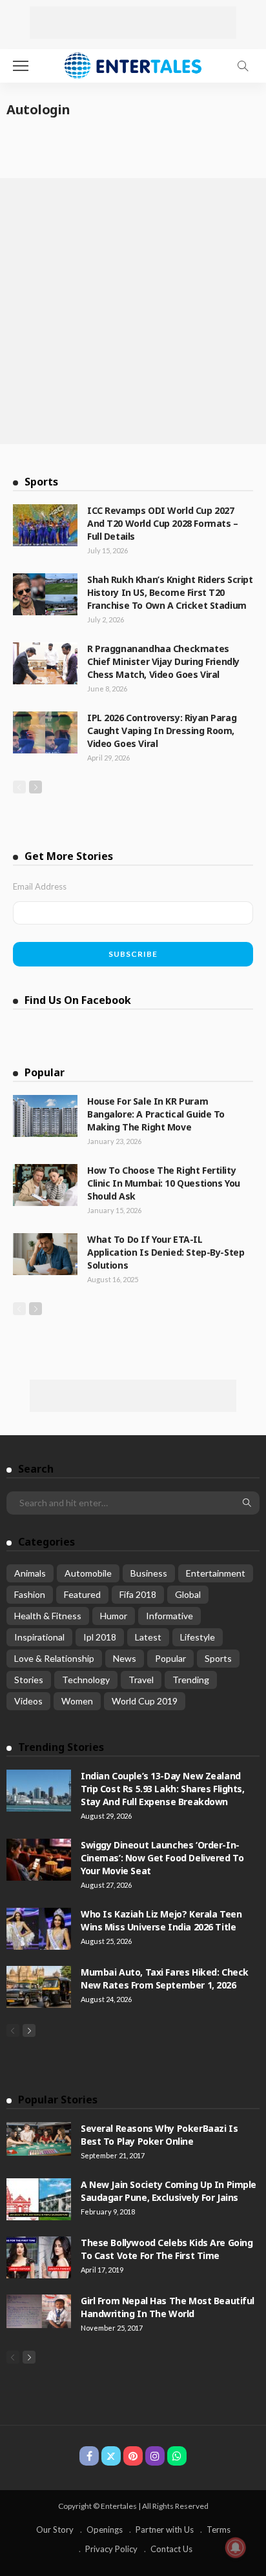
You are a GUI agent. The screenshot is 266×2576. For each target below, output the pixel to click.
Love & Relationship (54, 1658)
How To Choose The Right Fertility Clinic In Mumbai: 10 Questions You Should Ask (164, 1183)
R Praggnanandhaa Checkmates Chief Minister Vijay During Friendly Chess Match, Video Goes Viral (163, 661)
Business (149, 1573)
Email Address (40, 886)
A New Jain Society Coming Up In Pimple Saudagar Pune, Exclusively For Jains (169, 2191)
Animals (30, 1573)
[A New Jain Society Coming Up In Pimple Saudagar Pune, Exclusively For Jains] (39, 2199)
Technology (86, 1680)
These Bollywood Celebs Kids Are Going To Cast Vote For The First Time (167, 2249)
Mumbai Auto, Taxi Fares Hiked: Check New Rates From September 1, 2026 (165, 1978)
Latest (148, 1637)
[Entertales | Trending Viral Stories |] (133, 64)
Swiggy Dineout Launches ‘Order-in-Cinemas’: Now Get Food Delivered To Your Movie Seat (162, 1858)
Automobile (88, 1573)
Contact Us (171, 2549)
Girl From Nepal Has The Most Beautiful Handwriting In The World (168, 2307)
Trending (191, 1680)
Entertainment (216, 1573)
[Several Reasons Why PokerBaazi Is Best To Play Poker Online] (39, 2139)
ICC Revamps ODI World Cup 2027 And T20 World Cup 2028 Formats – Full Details (163, 523)
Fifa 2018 (138, 1594)
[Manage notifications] (236, 2548)
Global (188, 1594)
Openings (105, 2530)
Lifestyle (198, 1637)
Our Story (55, 2530)
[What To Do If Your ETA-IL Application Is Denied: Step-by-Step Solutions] (45, 1254)
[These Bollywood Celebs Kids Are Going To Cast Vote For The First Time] (39, 2257)
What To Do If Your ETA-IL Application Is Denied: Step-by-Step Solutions (166, 1252)
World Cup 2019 (145, 1701)
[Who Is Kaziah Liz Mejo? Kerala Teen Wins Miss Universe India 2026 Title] (39, 1929)
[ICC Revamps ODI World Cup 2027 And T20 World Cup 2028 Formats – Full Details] (45, 525)
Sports (218, 1658)
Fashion (30, 1594)
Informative (169, 1616)
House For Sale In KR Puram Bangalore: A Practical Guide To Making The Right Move (156, 1114)
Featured (82, 1594)
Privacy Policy (111, 2549)
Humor (114, 1616)
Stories (29, 1680)
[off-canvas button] (21, 66)
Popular (170, 1658)
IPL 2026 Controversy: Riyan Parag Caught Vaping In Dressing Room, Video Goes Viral (162, 731)
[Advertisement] (133, 23)
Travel (141, 1680)
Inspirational (39, 1637)
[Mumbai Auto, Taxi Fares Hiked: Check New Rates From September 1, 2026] (39, 1987)
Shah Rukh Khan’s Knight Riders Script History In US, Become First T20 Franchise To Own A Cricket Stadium (170, 592)
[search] (243, 66)
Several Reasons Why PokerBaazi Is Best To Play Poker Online (159, 2135)
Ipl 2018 (100, 1637)
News (125, 1658)
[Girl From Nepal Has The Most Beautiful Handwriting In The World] (39, 2311)
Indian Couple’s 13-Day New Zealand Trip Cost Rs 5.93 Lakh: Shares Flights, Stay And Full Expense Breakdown (163, 1789)
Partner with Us (165, 2530)
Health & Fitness (48, 1616)
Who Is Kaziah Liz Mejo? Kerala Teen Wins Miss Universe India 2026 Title (161, 1920)
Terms (219, 2530)
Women (77, 1701)
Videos (28, 1701)
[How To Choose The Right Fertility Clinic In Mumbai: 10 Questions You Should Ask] (45, 1185)
